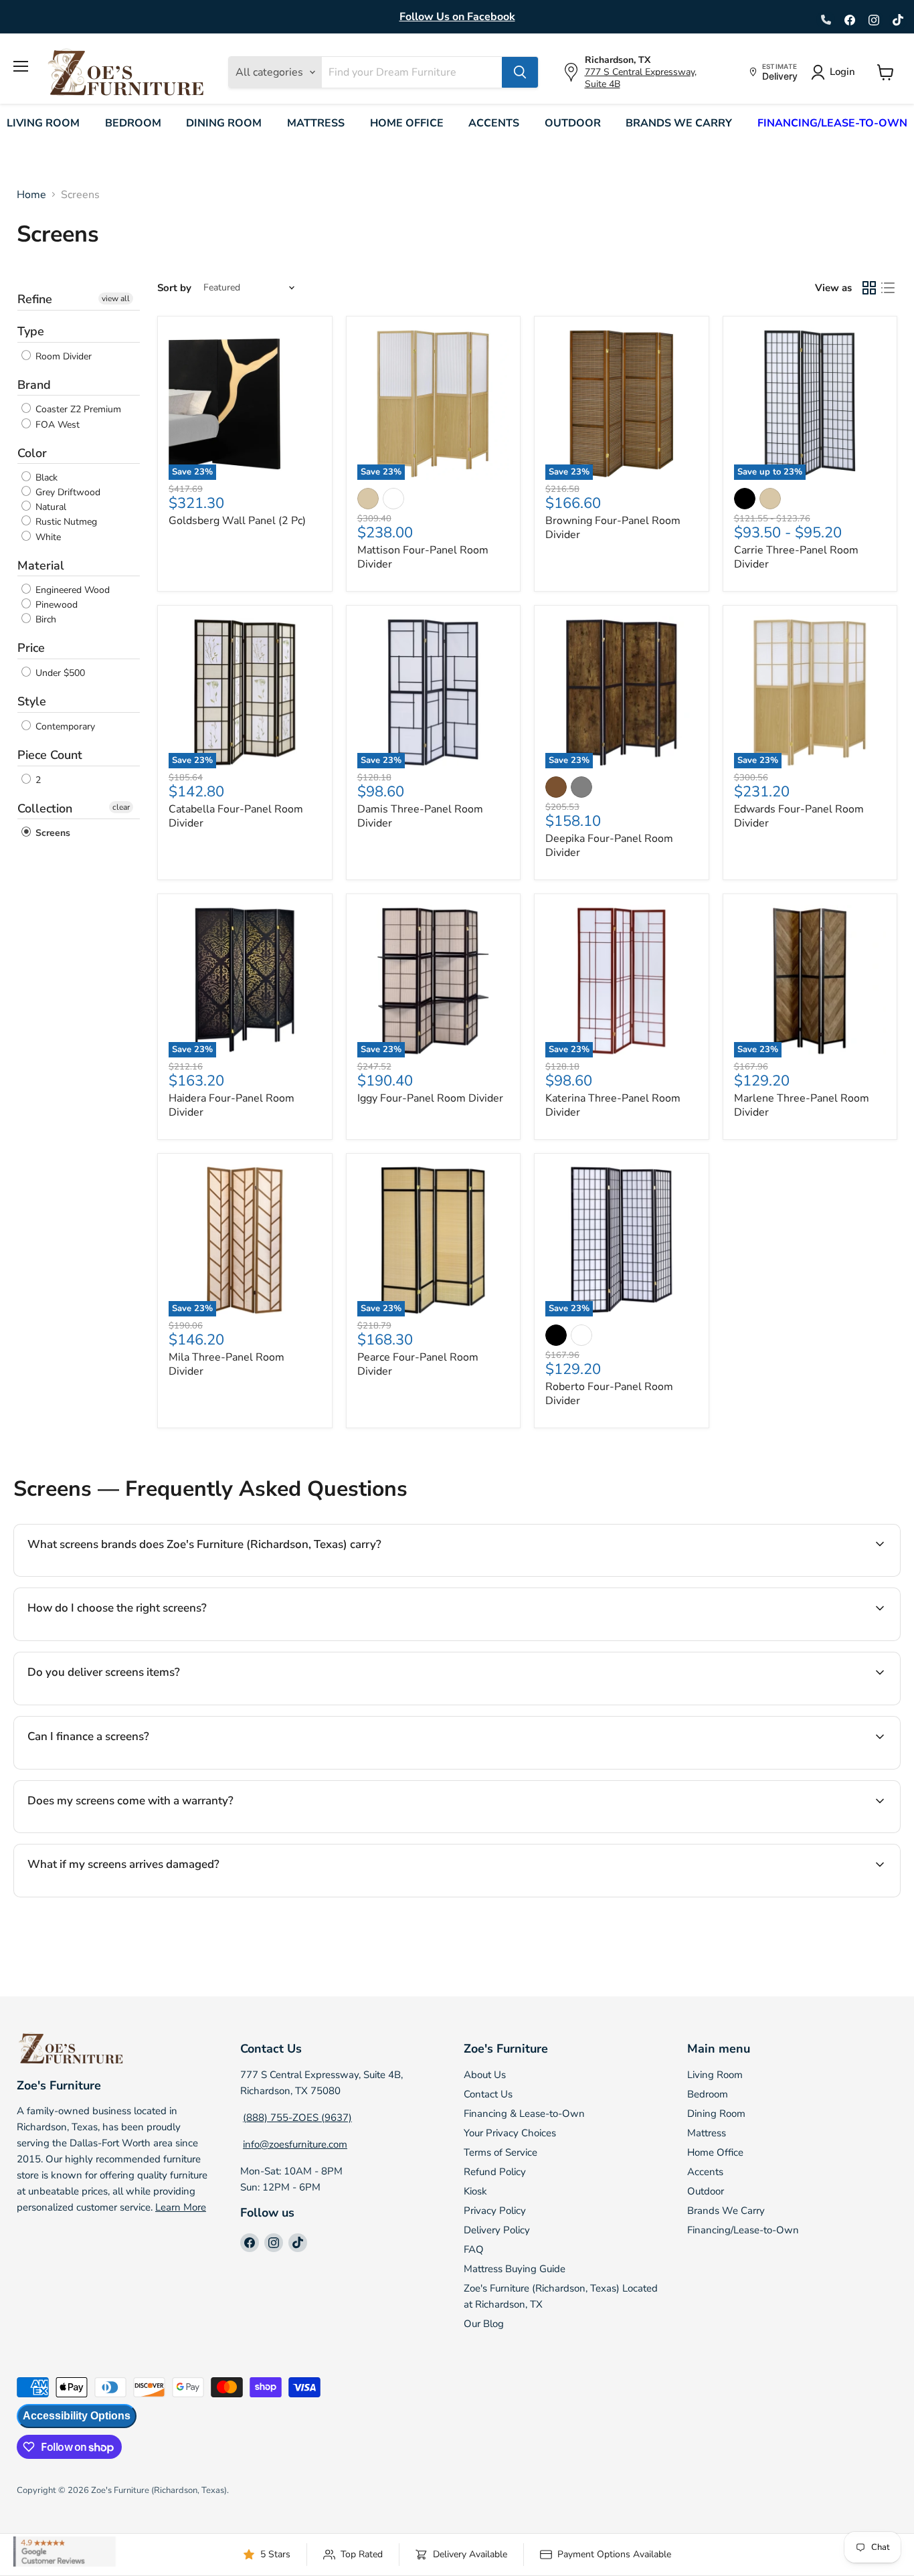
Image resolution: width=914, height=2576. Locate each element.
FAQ (474, 2249)
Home (31, 195)
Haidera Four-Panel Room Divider (232, 1105)
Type (31, 331)
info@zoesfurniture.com (295, 2144)
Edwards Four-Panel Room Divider (799, 816)
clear (121, 807)
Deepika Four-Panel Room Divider (609, 846)
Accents (494, 123)
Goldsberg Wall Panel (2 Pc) (237, 521)
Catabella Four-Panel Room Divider (236, 816)
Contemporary (64, 726)
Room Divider (62, 356)
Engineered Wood (71, 590)
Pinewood (55, 605)
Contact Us (488, 2094)
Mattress (316, 123)
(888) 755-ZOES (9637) (297, 2118)
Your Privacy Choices (510, 2133)
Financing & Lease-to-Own (524, 2114)
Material (41, 566)
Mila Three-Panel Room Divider (226, 1364)
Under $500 (59, 673)
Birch (44, 619)
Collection (45, 808)
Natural (50, 507)
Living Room (43, 123)
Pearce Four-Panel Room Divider (418, 1364)
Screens (52, 833)
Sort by (174, 288)
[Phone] (826, 20)
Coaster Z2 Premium (77, 410)
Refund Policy (495, 2172)
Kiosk (475, 2191)
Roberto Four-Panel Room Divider (609, 1394)
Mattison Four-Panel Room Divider (423, 557)
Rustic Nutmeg (65, 522)
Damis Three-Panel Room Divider (420, 816)
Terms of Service (500, 2152)
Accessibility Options (77, 2416)
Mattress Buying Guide (515, 2269)
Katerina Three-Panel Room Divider (613, 1105)
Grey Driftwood (67, 492)
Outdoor (573, 123)
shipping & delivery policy (757, 1703)
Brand (34, 385)
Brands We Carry (679, 123)
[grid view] (869, 288)
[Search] (520, 72)
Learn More (181, 2207)
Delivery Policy (497, 2230)
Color (32, 453)
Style (32, 701)
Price (31, 648)
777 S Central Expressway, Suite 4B (641, 78)
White (47, 537)
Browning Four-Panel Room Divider (613, 528)
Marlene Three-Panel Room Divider (802, 1105)
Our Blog (484, 2324)
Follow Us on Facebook (457, 17)
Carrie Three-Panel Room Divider (796, 557)
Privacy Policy (495, 2211)
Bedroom (133, 123)
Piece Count (50, 755)
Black (45, 478)
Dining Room (224, 123)
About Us (485, 2075)
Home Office (407, 123)
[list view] (888, 288)
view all (116, 298)
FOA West (56, 425)
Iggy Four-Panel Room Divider (430, 1098)
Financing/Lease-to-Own (832, 123)
